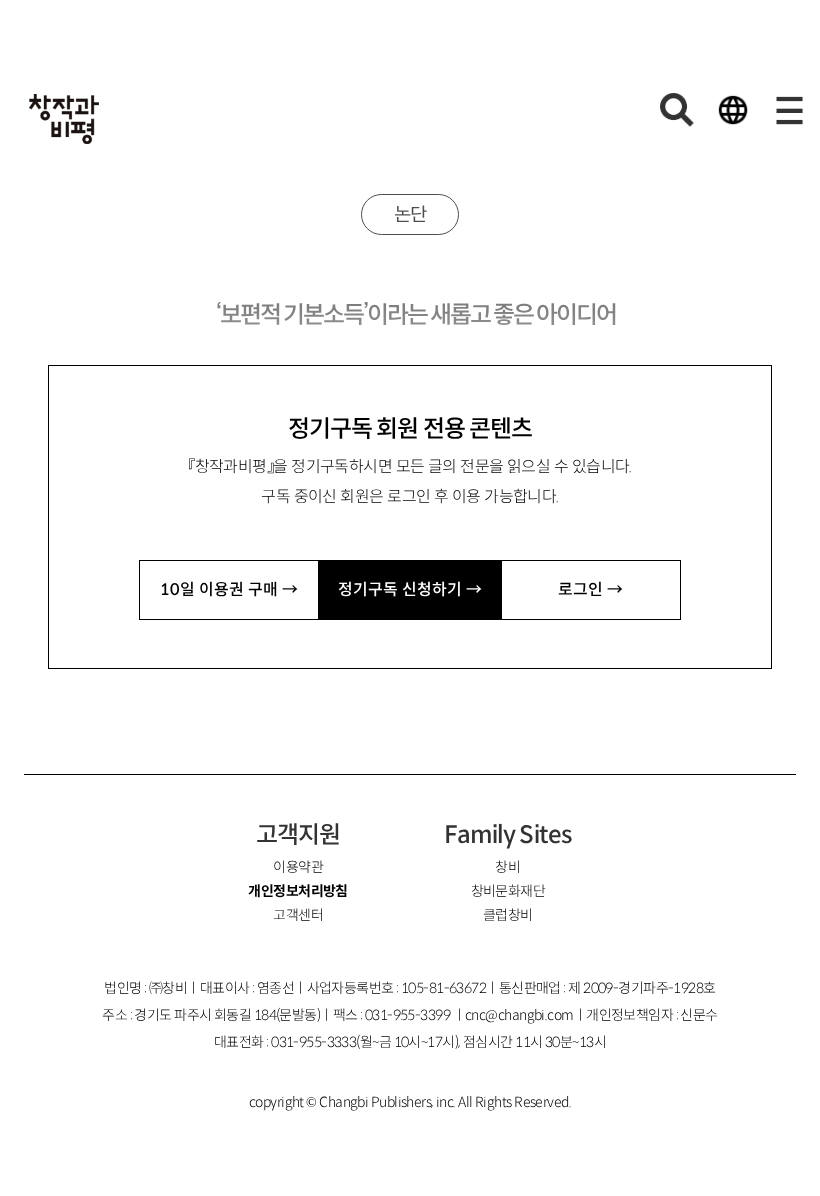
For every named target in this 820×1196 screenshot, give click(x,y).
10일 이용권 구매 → (229, 589)
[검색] (677, 110)
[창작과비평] (64, 119)
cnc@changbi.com (519, 1015)
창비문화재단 (508, 891)
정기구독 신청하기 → (410, 589)
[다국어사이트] (733, 110)
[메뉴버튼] (789, 110)
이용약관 (298, 867)
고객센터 (298, 915)
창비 (507, 867)
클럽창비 (508, 915)
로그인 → (590, 589)
